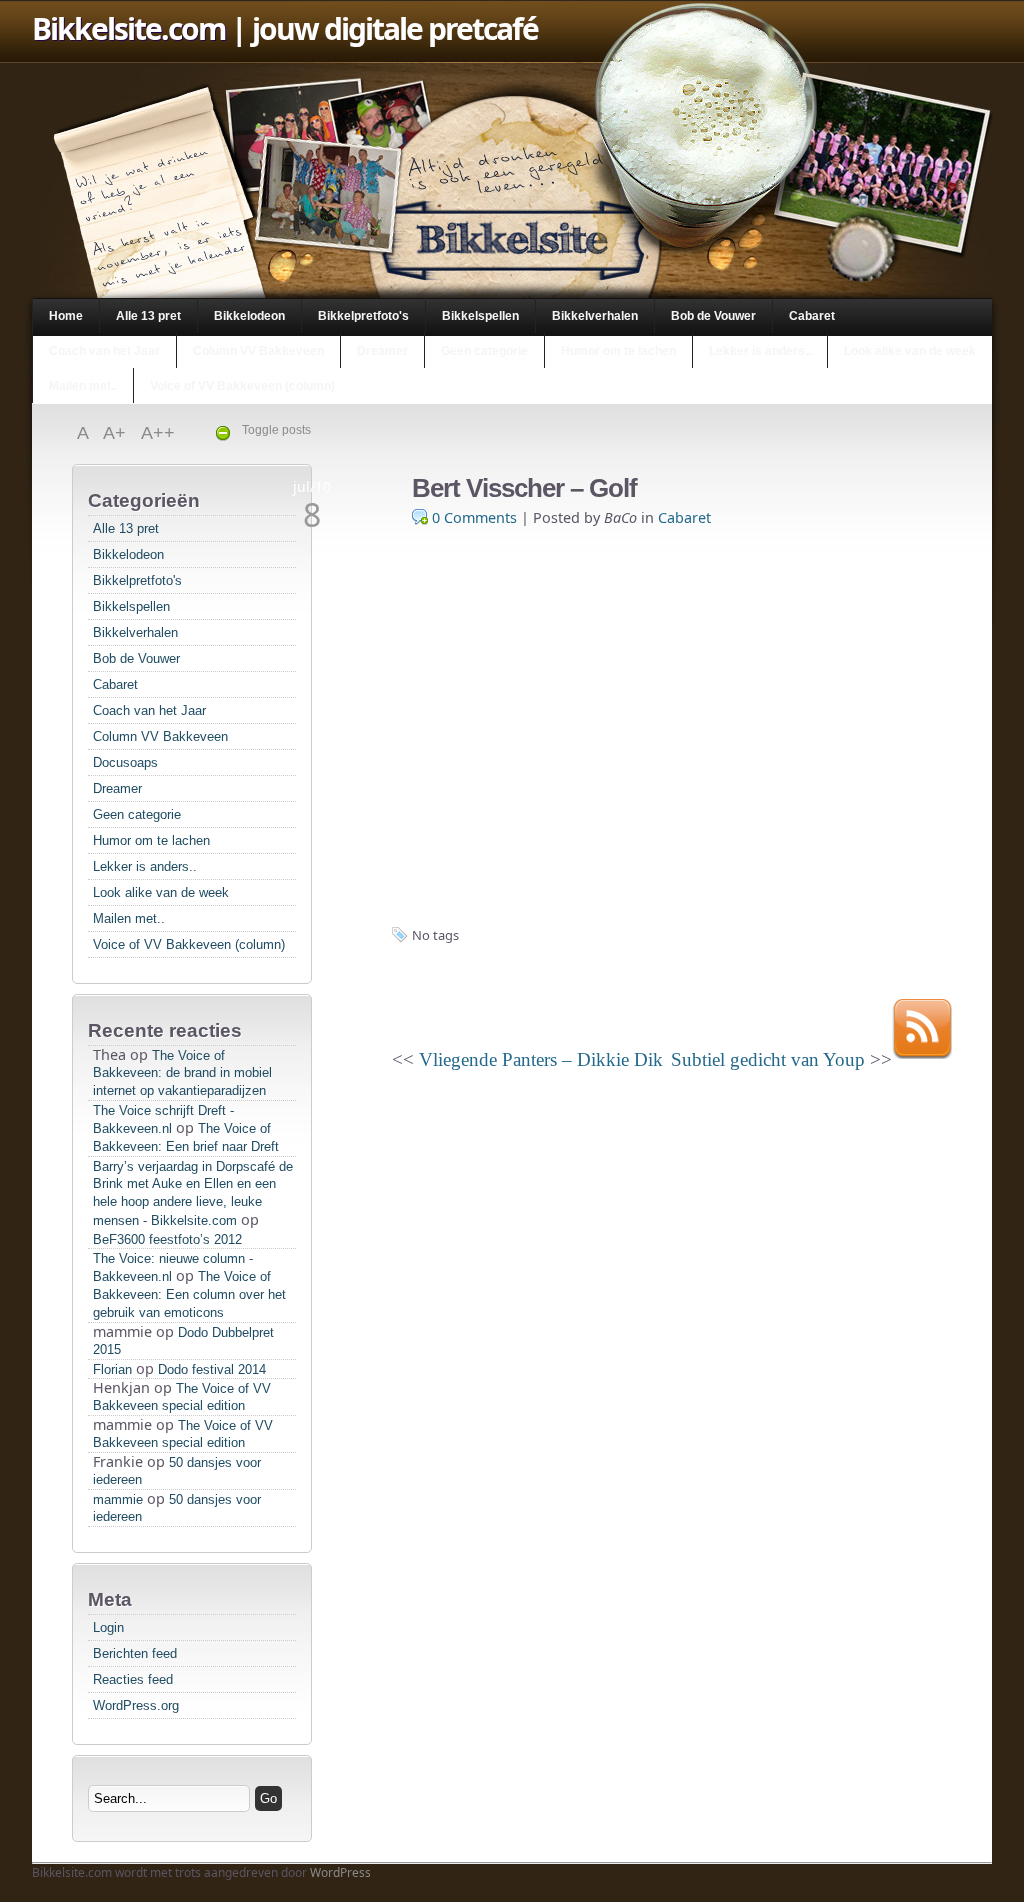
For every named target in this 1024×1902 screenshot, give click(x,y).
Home (66, 316)
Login (108, 1627)
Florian (112, 1369)
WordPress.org (136, 1705)
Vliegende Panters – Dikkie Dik (541, 1059)
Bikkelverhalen (595, 316)
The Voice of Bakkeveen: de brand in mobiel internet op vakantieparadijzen (182, 1073)
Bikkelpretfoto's (363, 316)
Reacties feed (133, 1679)
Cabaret (812, 316)
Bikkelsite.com (128, 28)
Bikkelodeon (249, 316)
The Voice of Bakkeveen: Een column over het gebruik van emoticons (189, 1294)
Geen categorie (484, 351)
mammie (118, 1499)
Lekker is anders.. (760, 351)
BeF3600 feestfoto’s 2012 (167, 1239)
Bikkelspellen (480, 316)
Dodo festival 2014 (212, 1369)
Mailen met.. (83, 386)
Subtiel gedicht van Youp (768, 1059)
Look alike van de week (910, 351)
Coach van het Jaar (104, 351)
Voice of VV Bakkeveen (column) (242, 386)
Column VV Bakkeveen (258, 351)
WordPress (340, 1872)
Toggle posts (276, 430)
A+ (117, 433)
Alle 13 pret (148, 316)
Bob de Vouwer (713, 316)
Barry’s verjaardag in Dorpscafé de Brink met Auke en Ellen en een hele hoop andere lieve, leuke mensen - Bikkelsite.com (193, 1193)
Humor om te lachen (618, 351)
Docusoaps (125, 762)
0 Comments (474, 517)
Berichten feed (135, 1653)
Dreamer (382, 351)
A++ (158, 433)
